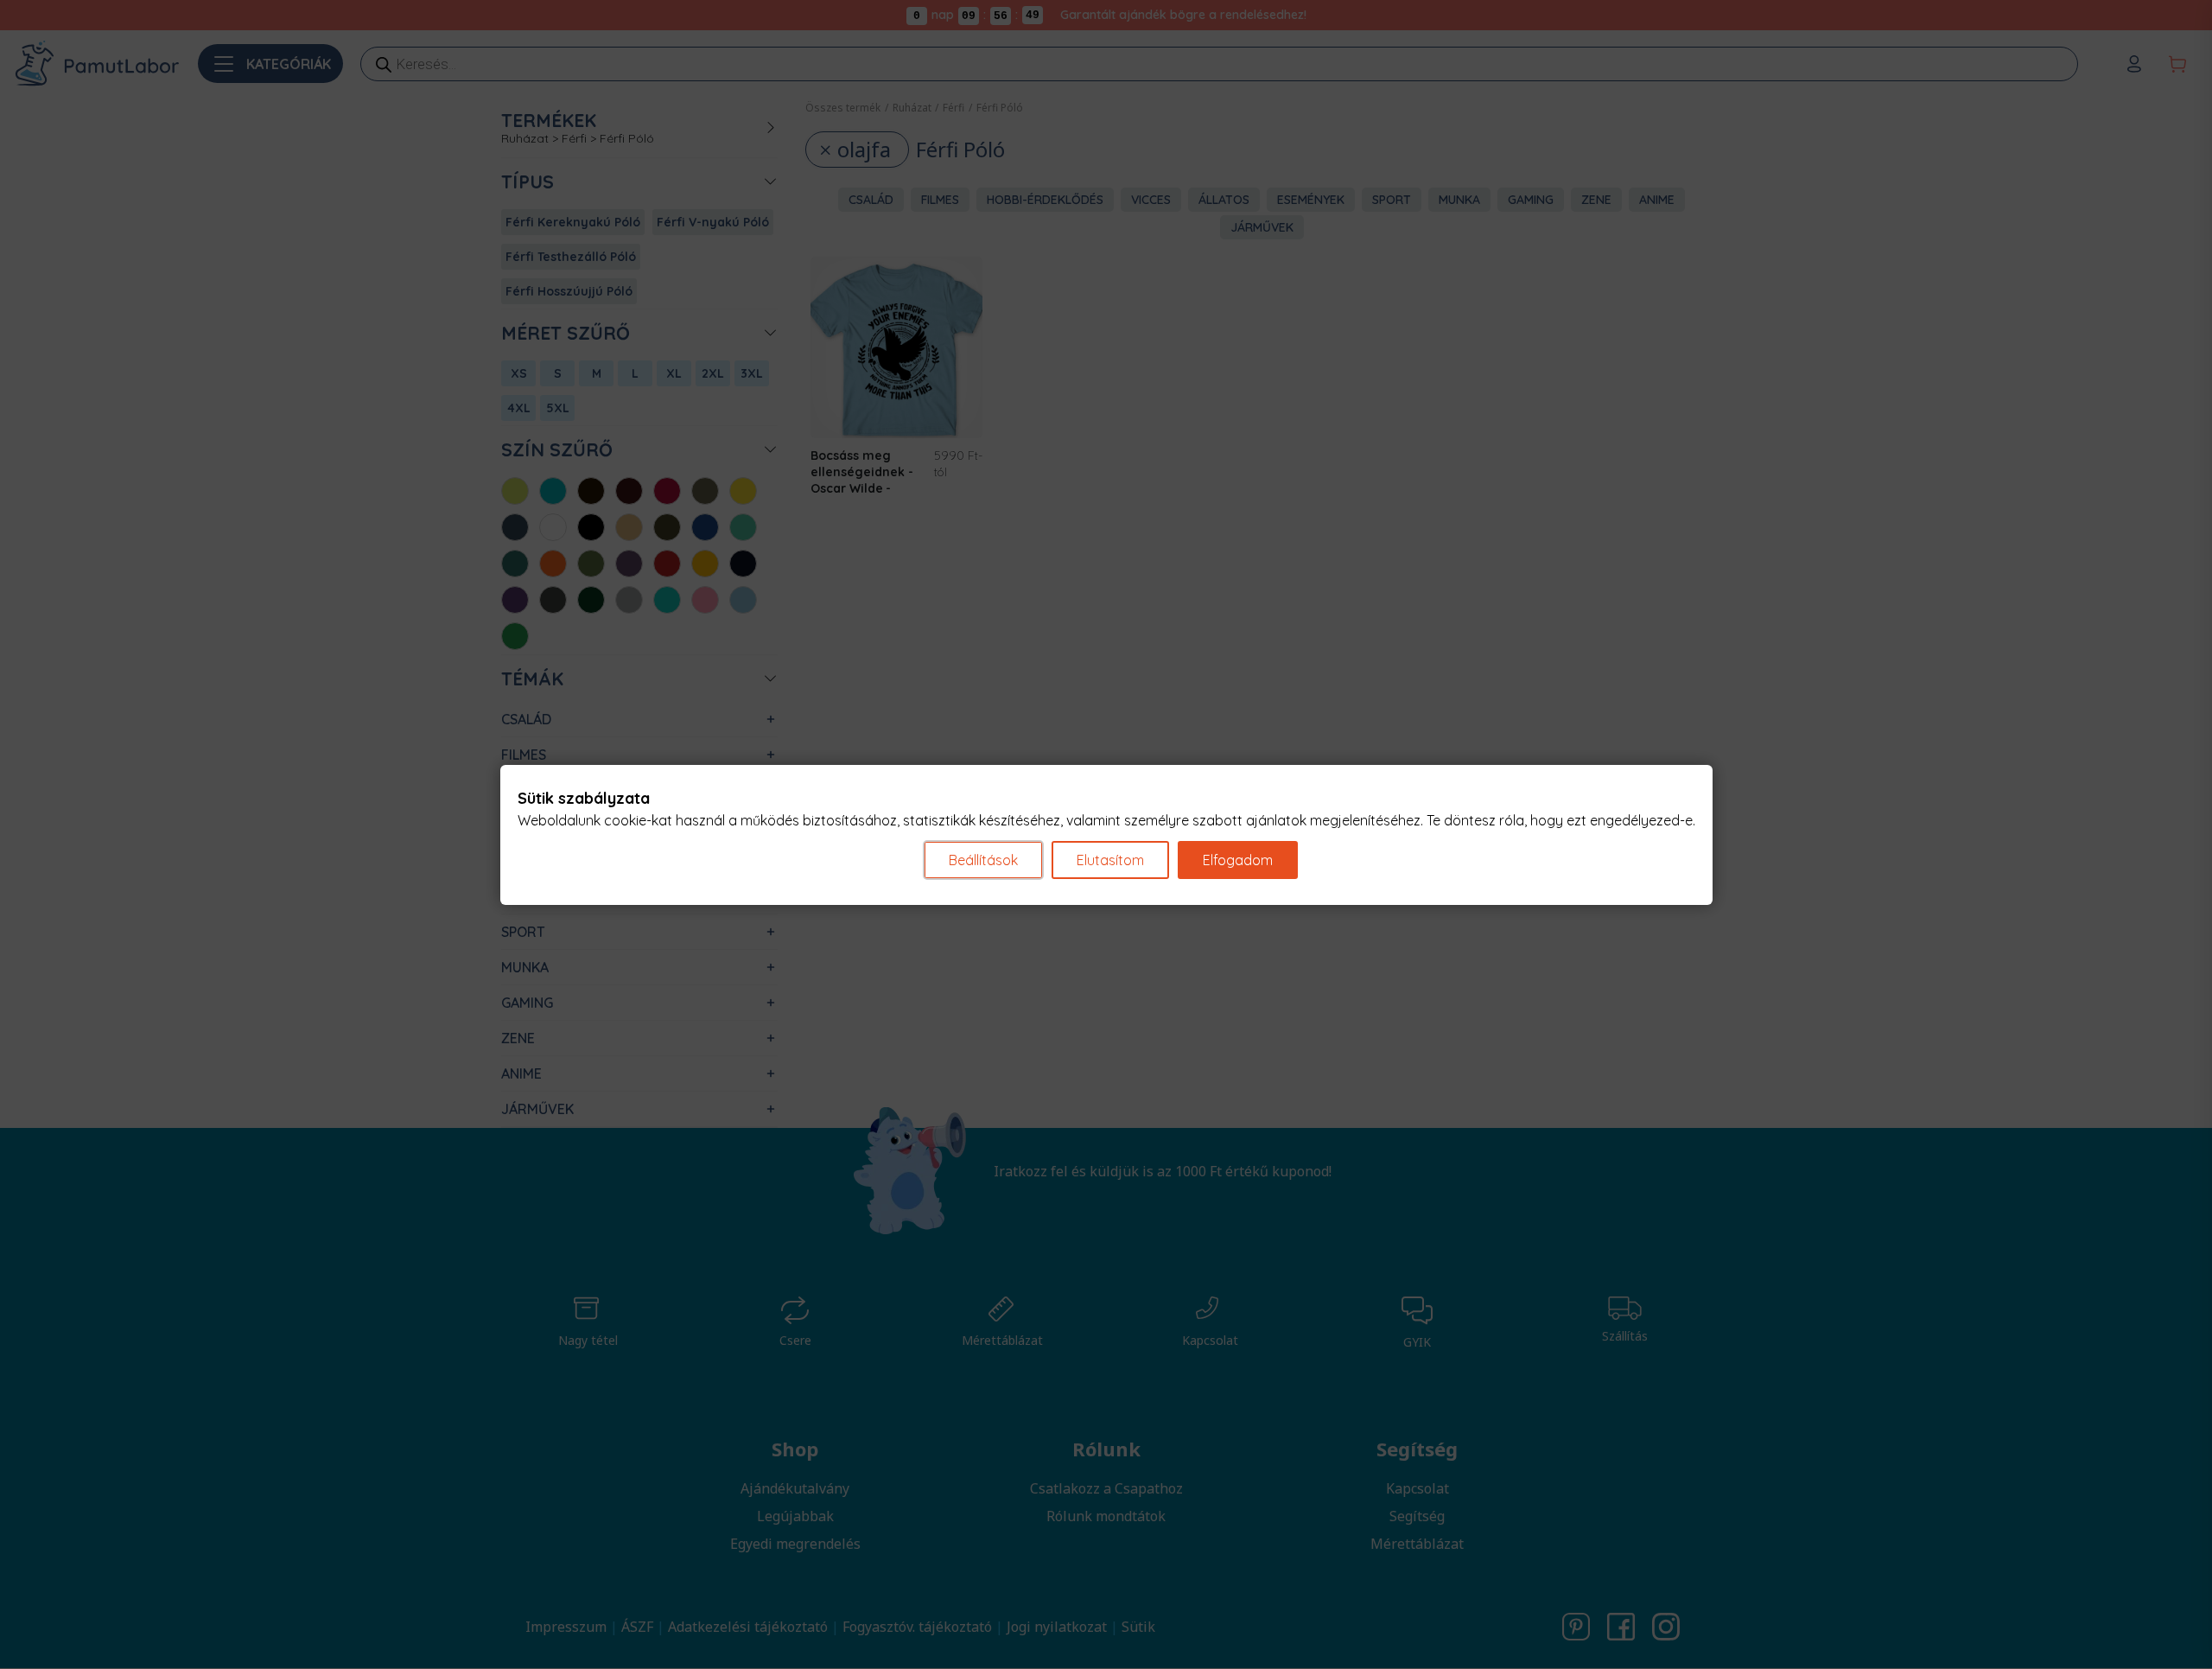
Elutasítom (1110, 860)
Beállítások (983, 860)
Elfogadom (1238, 860)
